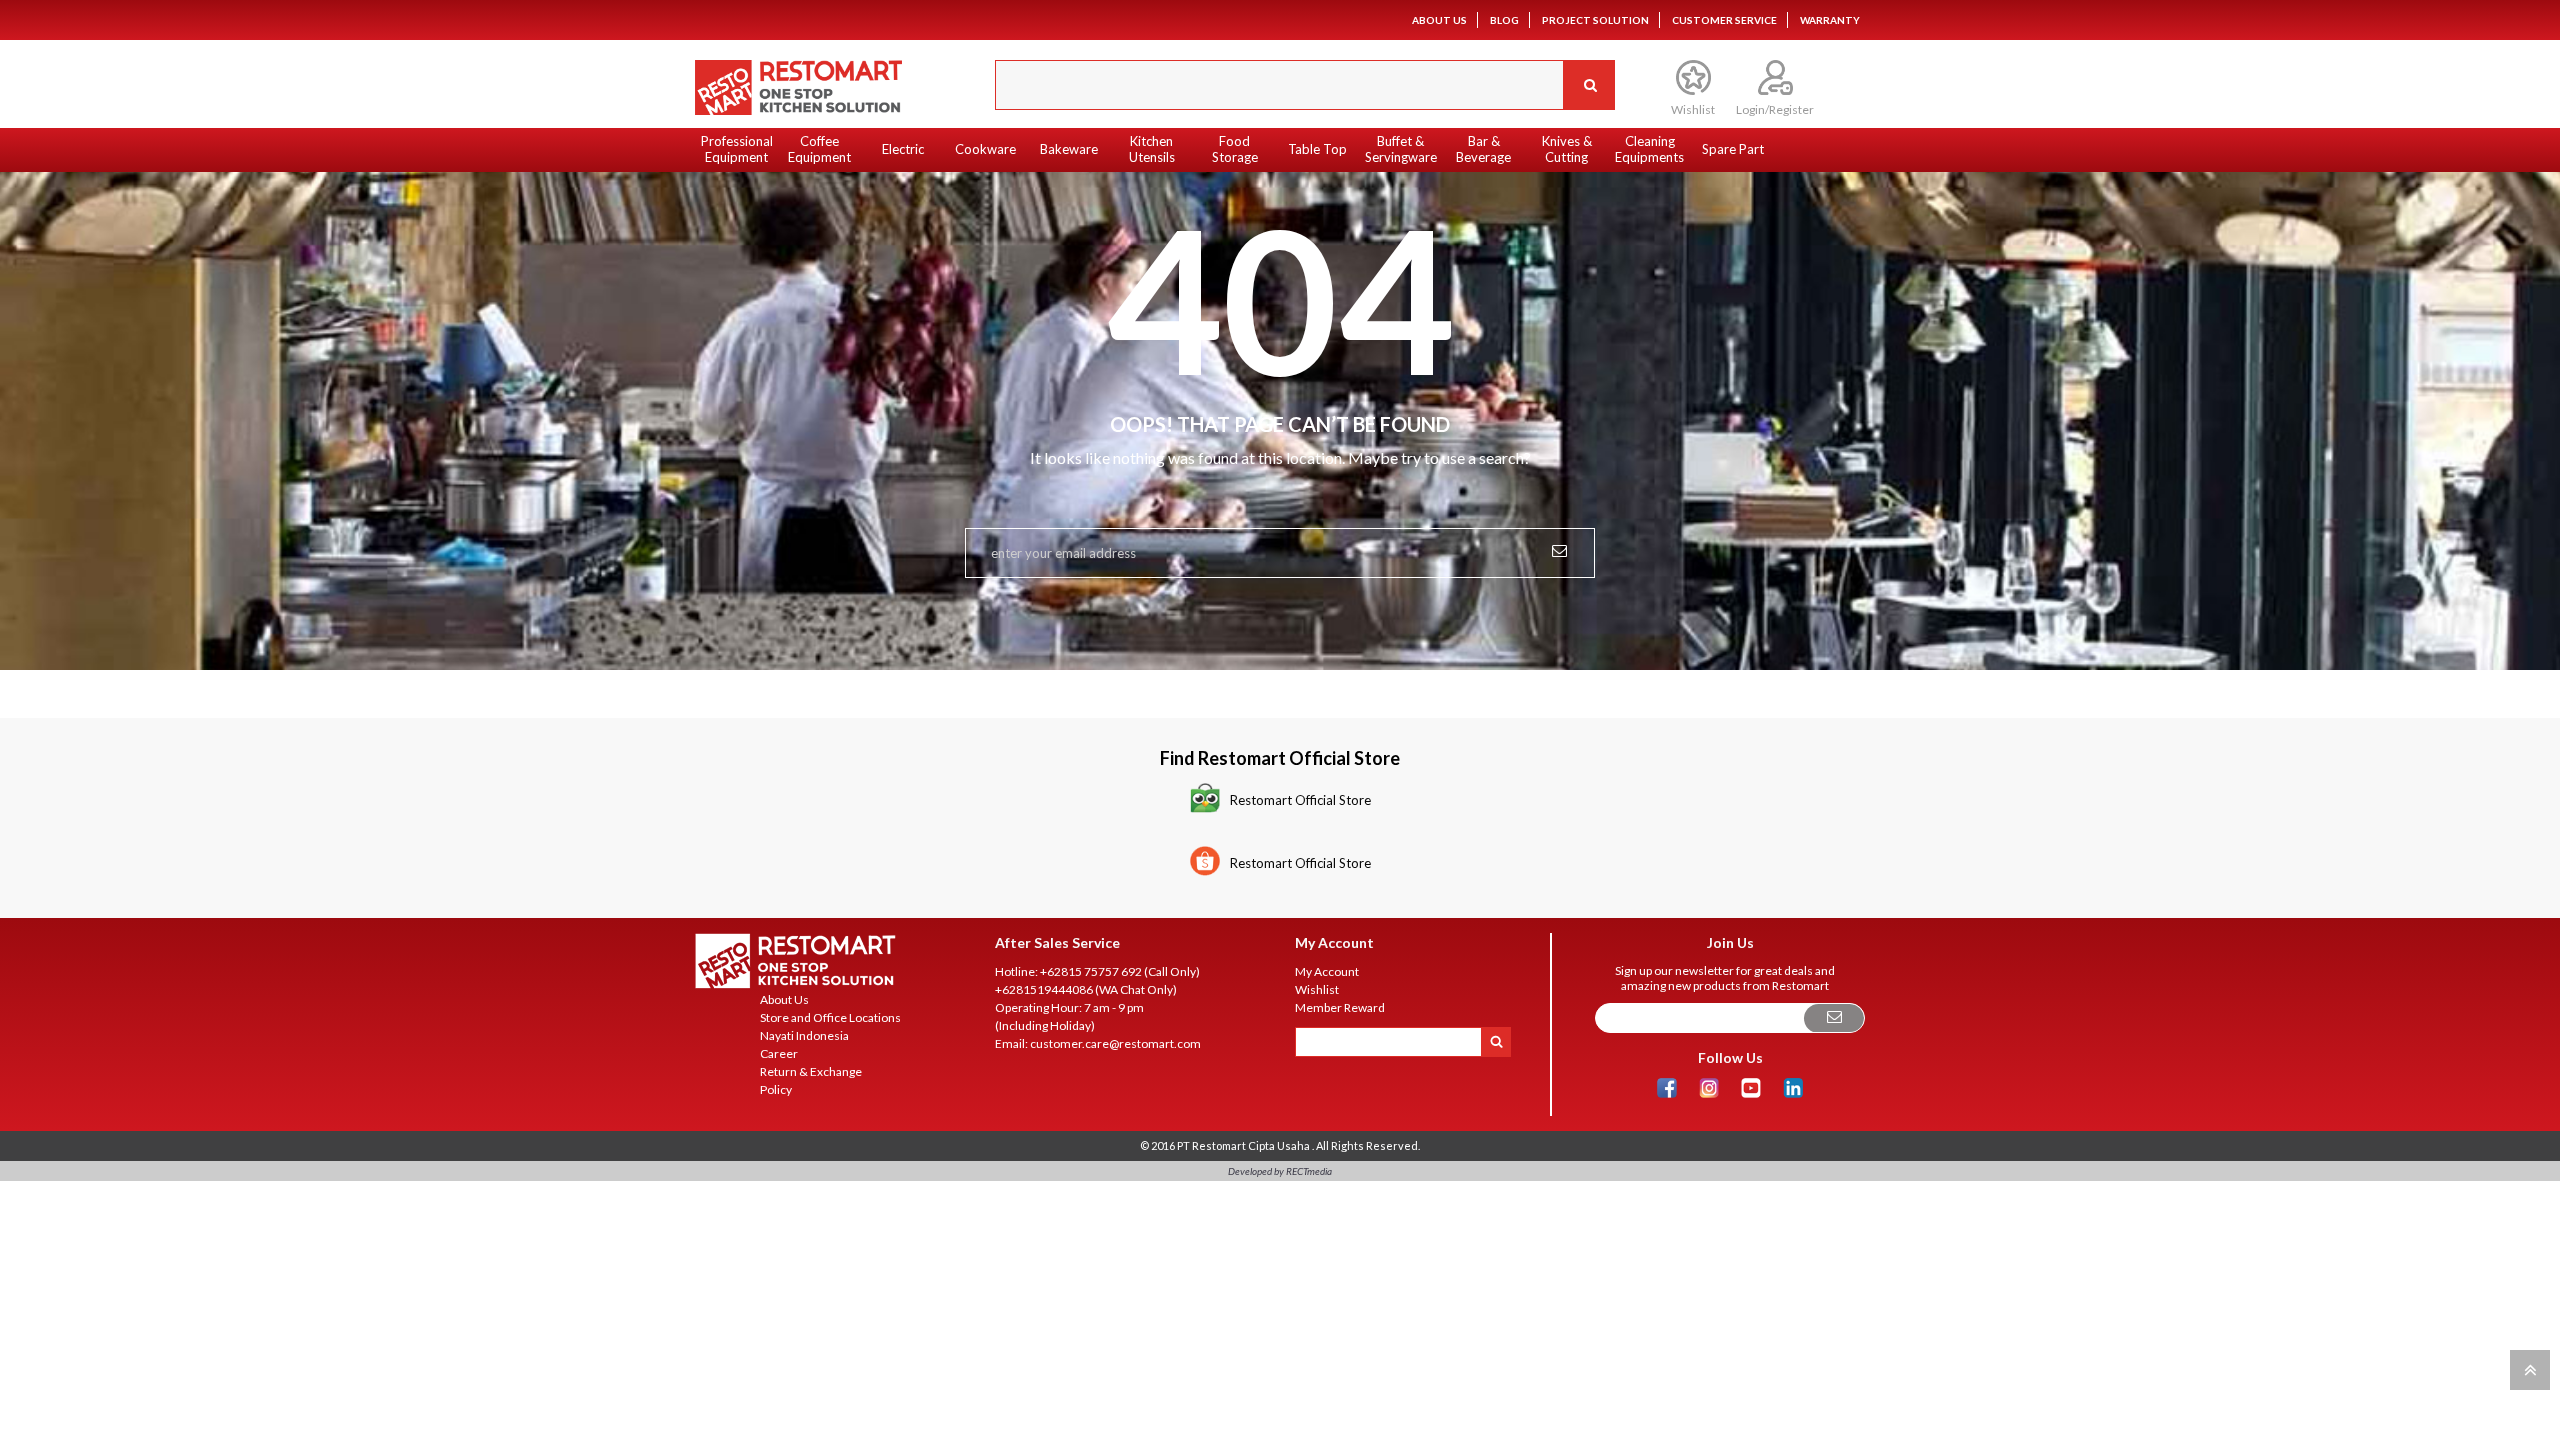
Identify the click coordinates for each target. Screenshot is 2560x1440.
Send (1559, 549)
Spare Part (1733, 149)
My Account (1327, 971)
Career (779, 1053)
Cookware (985, 149)
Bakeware (1069, 149)
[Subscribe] (1834, 1018)
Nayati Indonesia (804, 1035)
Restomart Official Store (1300, 800)
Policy (776, 1089)
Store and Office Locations (830, 1017)
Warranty (1830, 20)
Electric (903, 149)
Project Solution (1595, 20)
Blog (1504, 20)
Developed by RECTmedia (1280, 1171)
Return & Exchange (811, 1071)
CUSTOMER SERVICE (1724, 20)
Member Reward (1340, 1007)
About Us (1439, 20)
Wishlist (1317, 989)
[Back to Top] (2527, 1368)
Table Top (1317, 149)
